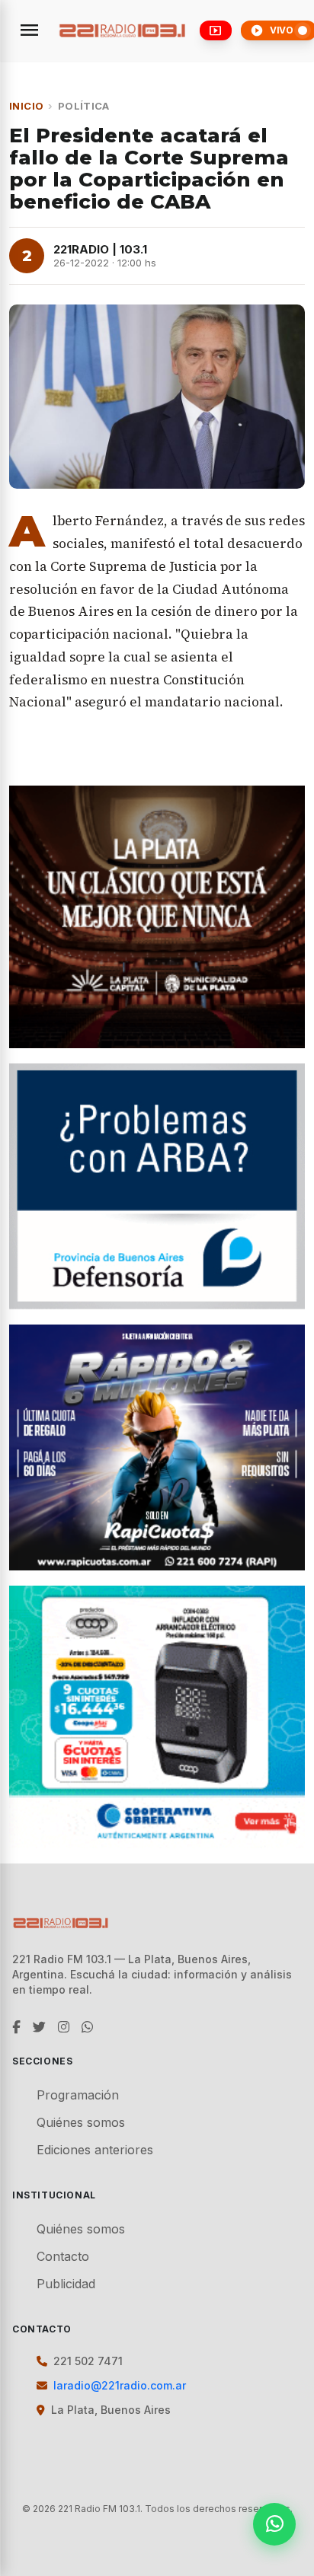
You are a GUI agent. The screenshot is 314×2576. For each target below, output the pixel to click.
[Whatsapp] (274, 2524)
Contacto (63, 2256)
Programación (78, 2095)
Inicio (26, 106)
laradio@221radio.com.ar (120, 2385)
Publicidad (66, 2284)
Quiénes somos (81, 2122)
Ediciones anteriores (95, 2150)
